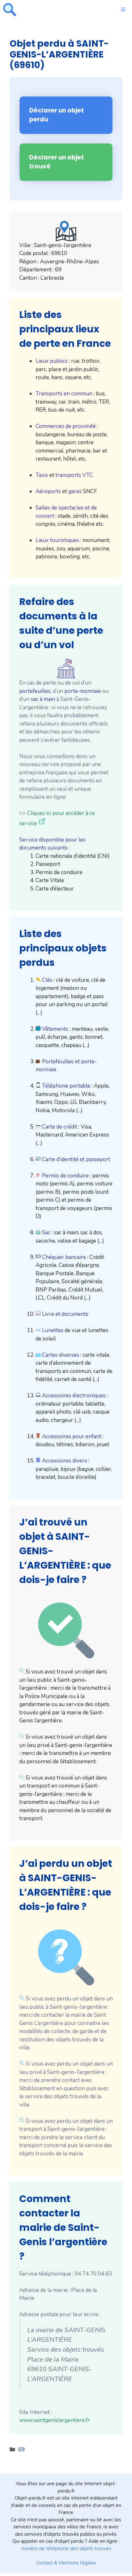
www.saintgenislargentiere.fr (55, 2420)
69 (21, 2450)
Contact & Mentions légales (66, 2563)
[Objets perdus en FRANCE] (10, 10)
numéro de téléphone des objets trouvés (66, 2549)
